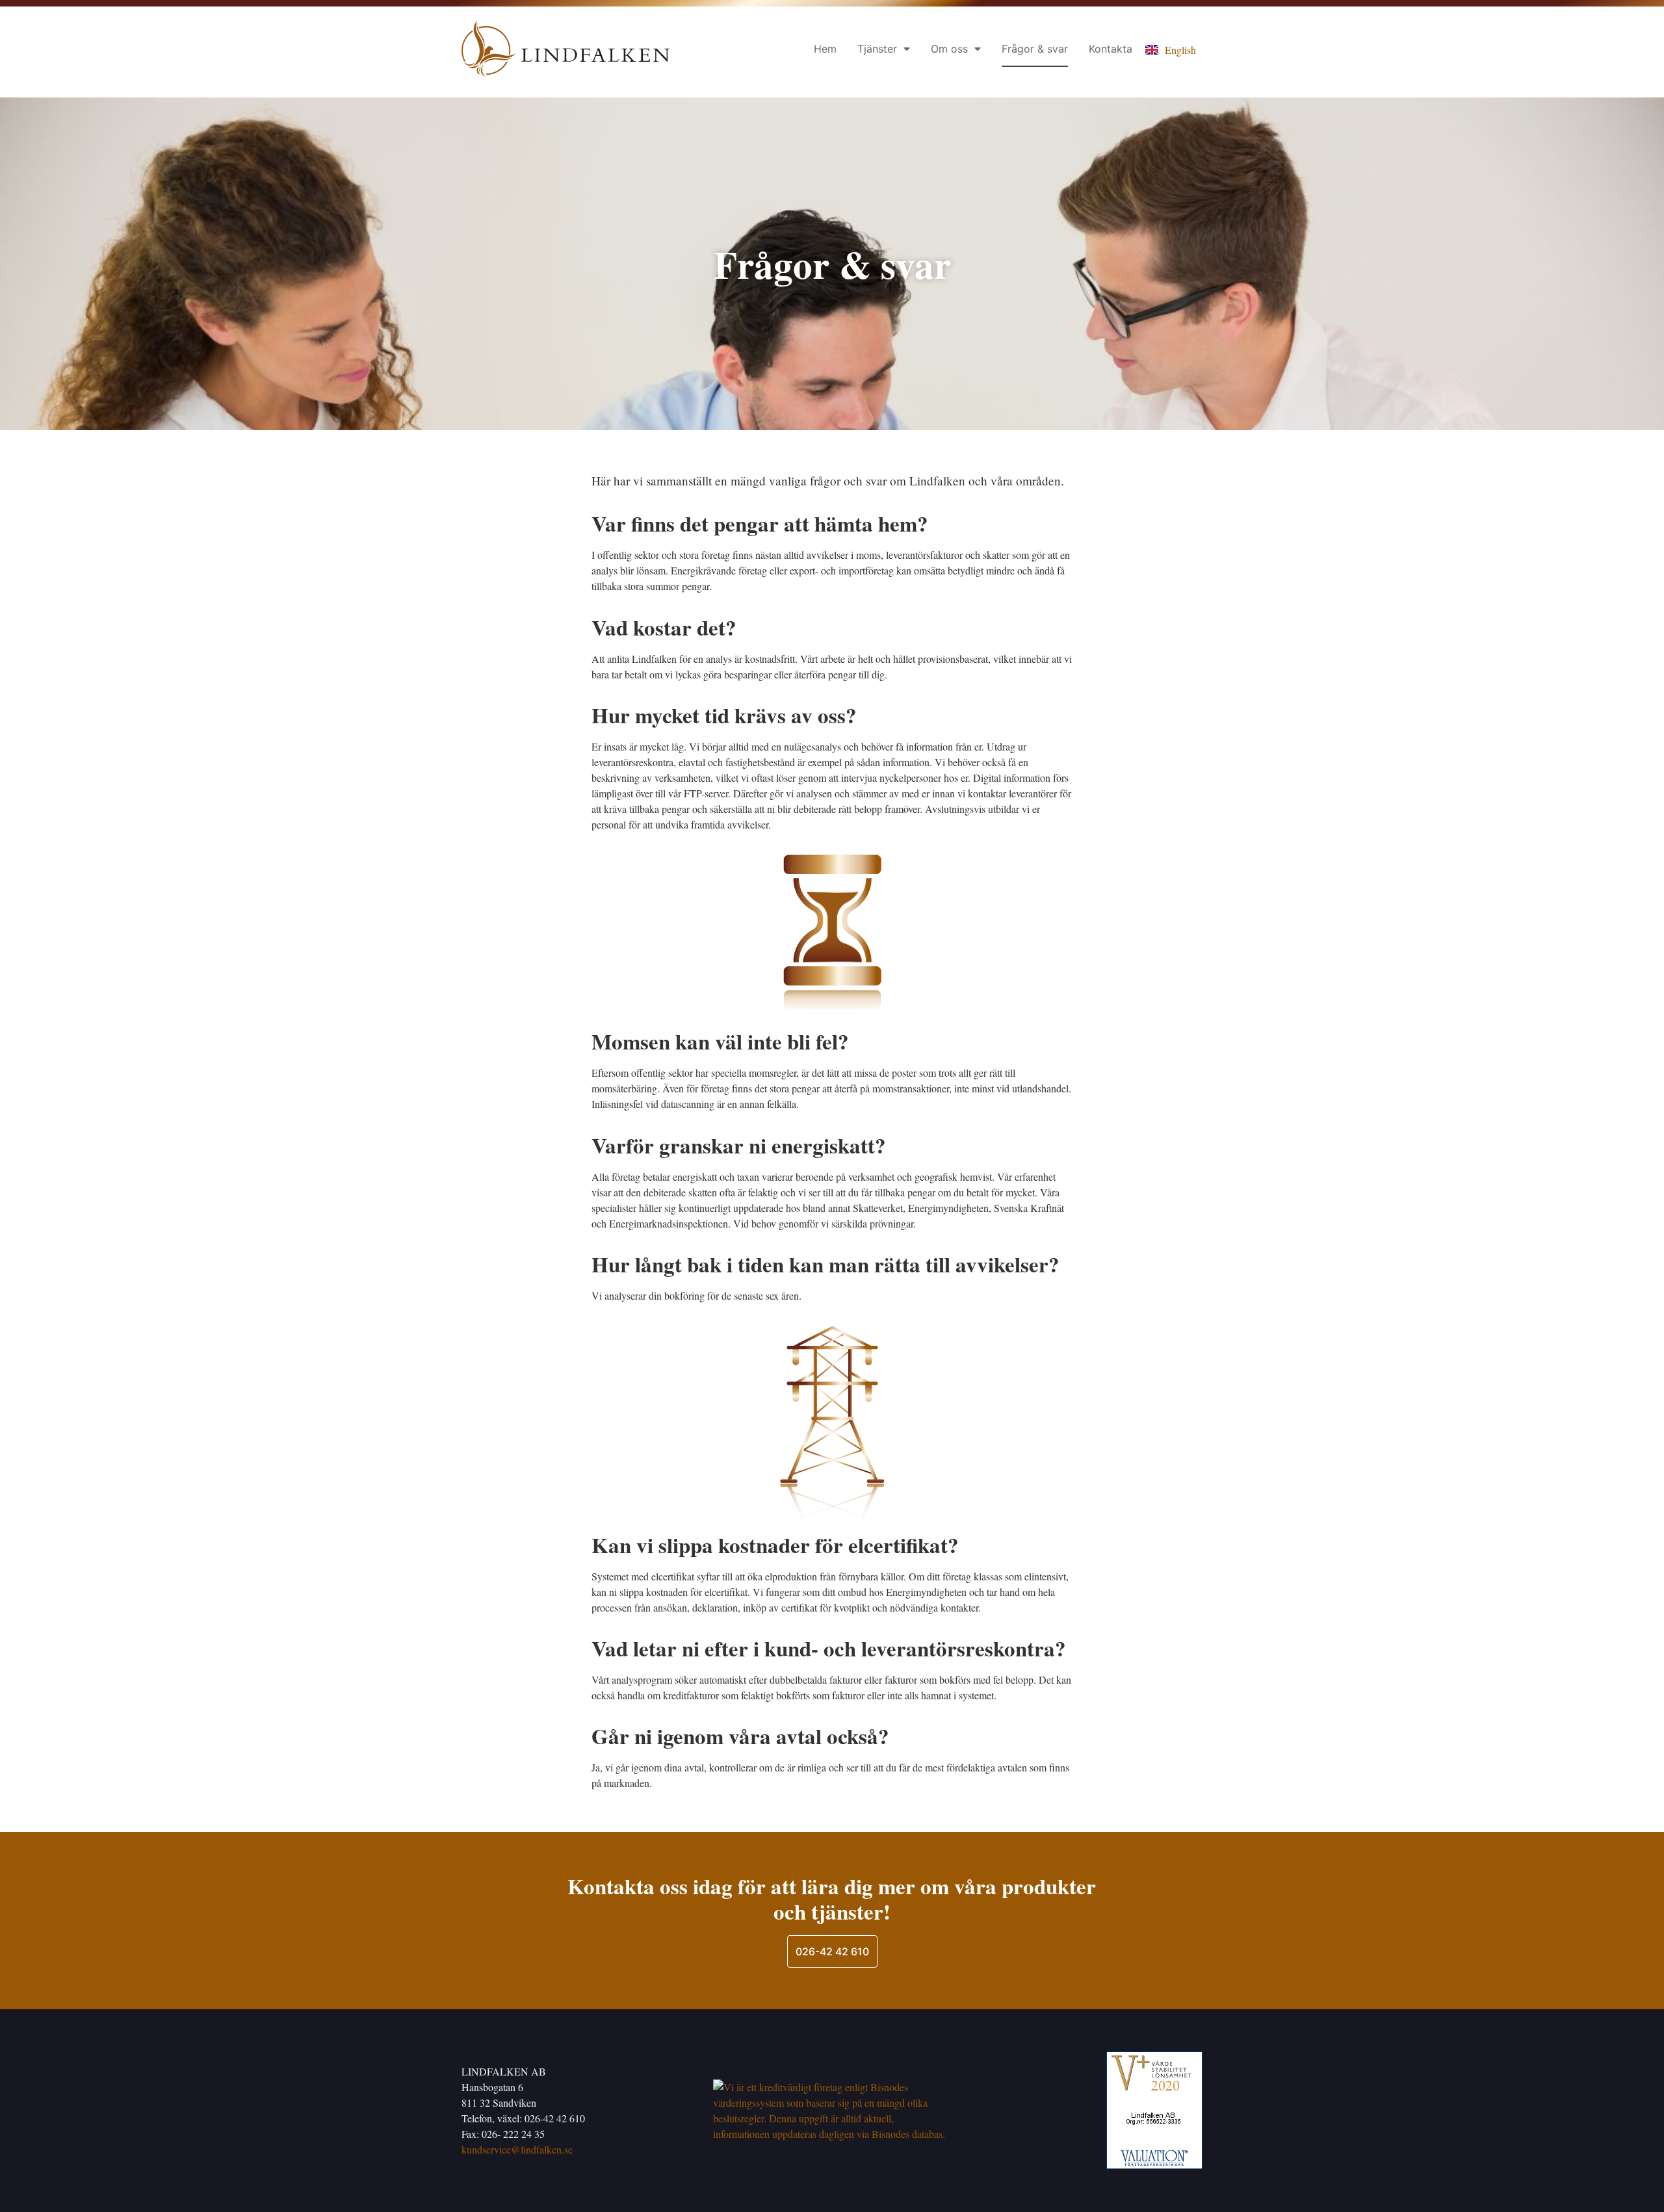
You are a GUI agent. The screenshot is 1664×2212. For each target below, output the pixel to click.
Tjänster (877, 49)
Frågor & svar (1035, 49)
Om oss (949, 49)
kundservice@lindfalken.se (517, 2149)
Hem (825, 49)
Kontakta (1111, 49)
